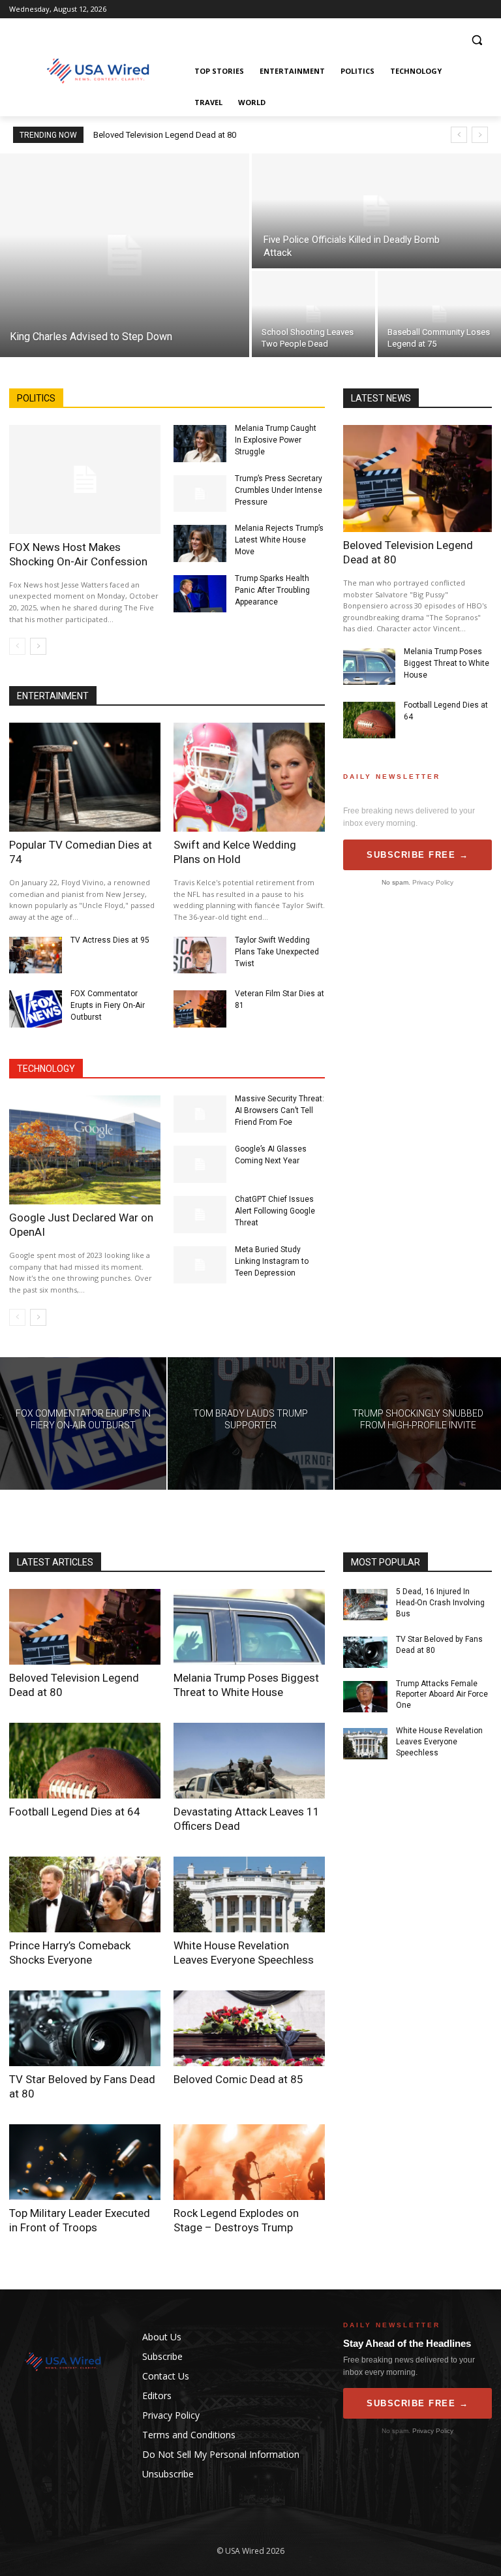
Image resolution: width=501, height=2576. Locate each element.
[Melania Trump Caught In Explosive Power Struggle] (200, 444)
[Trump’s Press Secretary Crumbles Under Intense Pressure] (200, 494)
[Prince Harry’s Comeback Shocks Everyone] (85, 1894)
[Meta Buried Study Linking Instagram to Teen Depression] (200, 1265)
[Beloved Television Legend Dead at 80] (417, 479)
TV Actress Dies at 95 (110, 940)
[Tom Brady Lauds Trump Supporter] (251, 1424)
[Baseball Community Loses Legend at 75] (439, 314)
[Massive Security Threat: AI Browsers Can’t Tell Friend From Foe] (200, 1114)
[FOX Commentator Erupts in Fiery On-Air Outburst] (36, 1009)
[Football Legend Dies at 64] (369, 720)
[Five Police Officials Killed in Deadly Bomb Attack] (376, 211)
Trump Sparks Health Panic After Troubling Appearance (272, 590)
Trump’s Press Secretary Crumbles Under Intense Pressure (279, 490)
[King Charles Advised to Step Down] (125, 255)
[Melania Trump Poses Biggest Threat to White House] (369, 667)
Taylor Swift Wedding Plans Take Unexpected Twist (277, 952)
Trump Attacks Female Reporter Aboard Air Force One (442, 1695)
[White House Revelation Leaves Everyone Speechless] (249, 1894)
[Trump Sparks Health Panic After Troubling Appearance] (200, 594)
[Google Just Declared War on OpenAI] (85, 1150)
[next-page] (38, 646)
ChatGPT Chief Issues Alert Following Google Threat (275, 1211)
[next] (480, 135)
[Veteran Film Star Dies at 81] (200, 1009)
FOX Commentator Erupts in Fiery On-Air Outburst (108, 1005)
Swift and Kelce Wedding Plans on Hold (235, 852)
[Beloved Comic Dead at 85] (249, 2028)
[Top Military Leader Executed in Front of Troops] (85, 2162)
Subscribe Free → (417, 855)
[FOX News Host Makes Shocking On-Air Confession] (85, 479)
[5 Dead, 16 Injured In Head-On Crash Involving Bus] (365, 1605)
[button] (477, 40)
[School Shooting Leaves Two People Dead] (313, 314)
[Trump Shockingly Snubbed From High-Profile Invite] (418, 1424)
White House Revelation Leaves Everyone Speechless (439, 1742)
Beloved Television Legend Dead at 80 (165, 135)
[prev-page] (17, 646)
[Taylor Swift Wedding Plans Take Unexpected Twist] (200, 955)
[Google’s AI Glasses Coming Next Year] (200, 1164)
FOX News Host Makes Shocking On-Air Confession (78, 554)
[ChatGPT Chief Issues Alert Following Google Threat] (200, 1215)
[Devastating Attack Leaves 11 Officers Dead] (249, 1761)
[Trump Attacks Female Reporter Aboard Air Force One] (365, 1697)
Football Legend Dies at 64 (75, 1812)
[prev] (459, 135)
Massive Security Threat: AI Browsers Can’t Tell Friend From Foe (280, 1110)
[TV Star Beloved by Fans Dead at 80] (85, 2028)
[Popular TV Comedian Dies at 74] (85, 777)
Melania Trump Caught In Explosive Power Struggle (276, 440)
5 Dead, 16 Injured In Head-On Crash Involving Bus (440, 1603)
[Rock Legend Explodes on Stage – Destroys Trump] (249, 2162)
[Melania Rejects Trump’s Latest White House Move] (200, 543)
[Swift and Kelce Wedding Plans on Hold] (249, 777)
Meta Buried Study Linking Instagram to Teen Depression (272, 1261)
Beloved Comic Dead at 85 (238, 2079)
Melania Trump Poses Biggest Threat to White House (447, 663)
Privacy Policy (433, 882)
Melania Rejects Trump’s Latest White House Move (279, 540)
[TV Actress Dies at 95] (36, 955)
